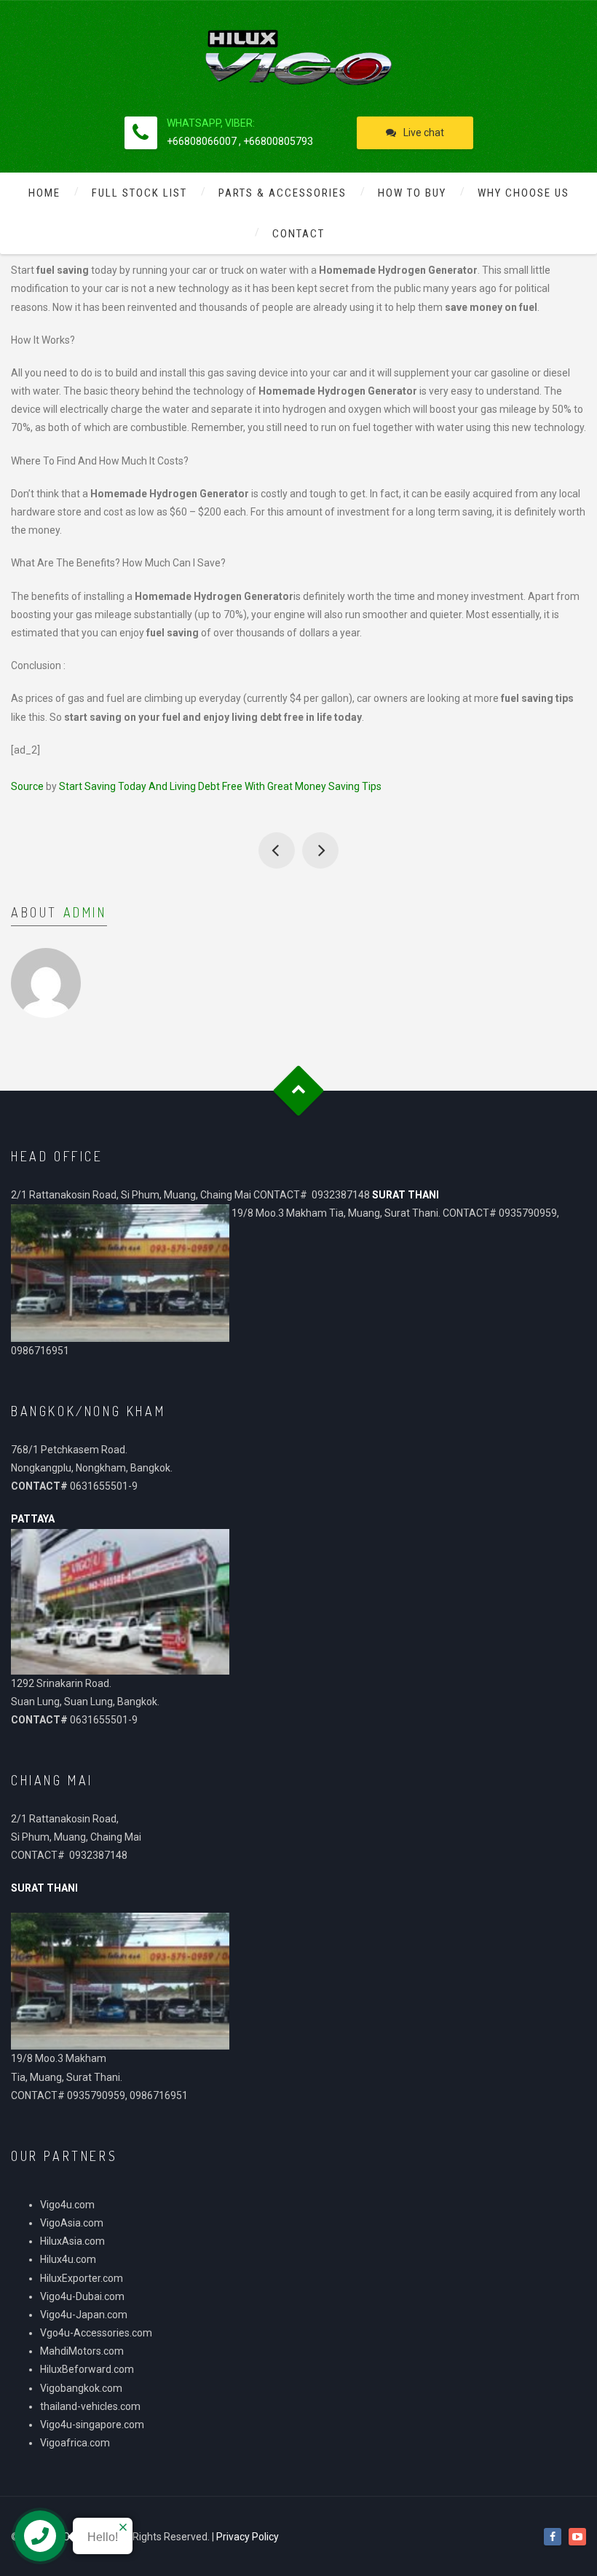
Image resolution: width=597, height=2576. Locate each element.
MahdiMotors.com (82, 2351)
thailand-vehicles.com (91, 2406)
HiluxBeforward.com (87, 2369)
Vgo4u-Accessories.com (96, 2333)
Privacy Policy (248, 2537)
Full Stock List (139, 193)
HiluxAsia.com (72, 2241)
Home (44, 193)
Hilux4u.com (68, 2259)
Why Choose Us (523, 193)
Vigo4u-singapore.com (92, 2425)
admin (85, 912)
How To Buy (412, 193)
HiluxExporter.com (82, 2278)
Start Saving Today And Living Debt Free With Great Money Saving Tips (220, 786)
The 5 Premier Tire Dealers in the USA (277, 850)
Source (27, 786)
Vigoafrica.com (75, 2443)
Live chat (424, 133)
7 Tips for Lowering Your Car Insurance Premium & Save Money (320, 850)
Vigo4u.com (67, 2205)
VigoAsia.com (72, 2223)
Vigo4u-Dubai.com (82, 2296)
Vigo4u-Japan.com (84, 2315)
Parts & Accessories (282, 193)
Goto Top (299, 1091)
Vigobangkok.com (81, 2388)
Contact (298, 234)
